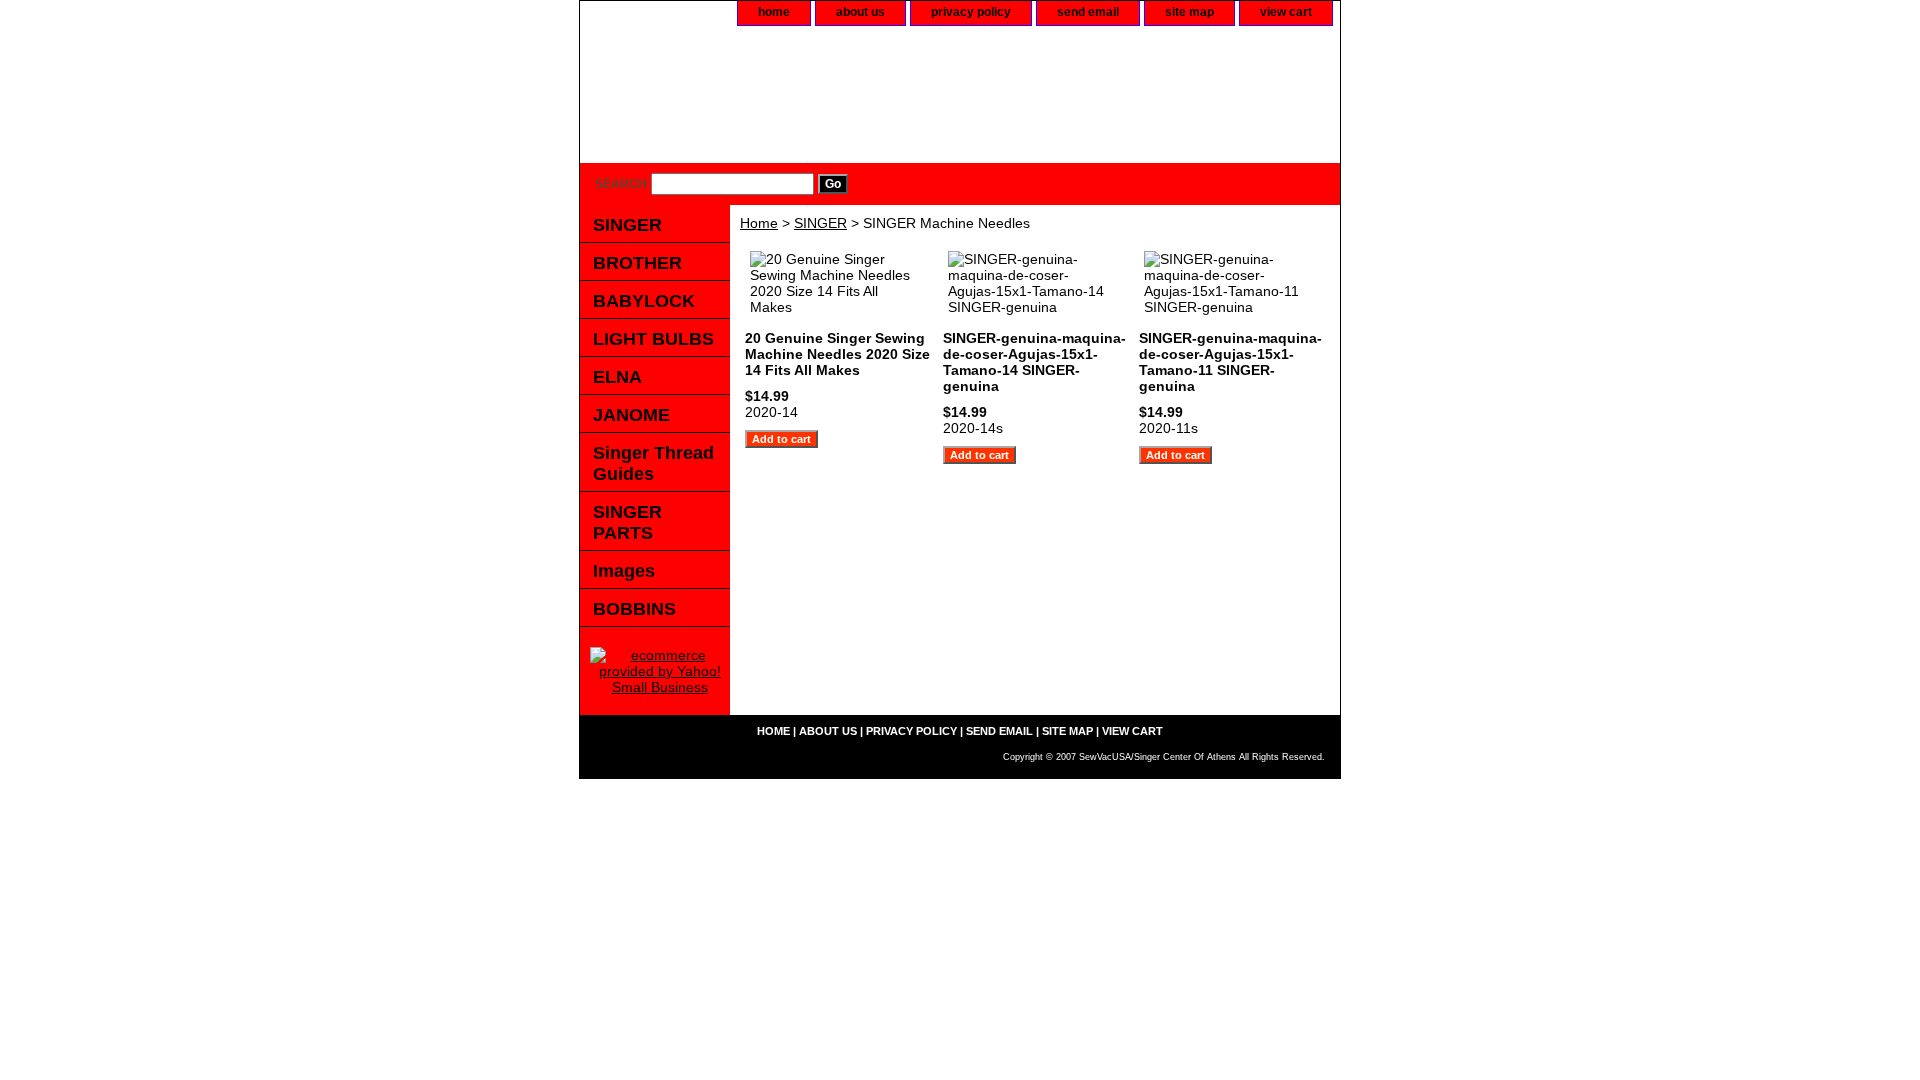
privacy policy (971, 12)
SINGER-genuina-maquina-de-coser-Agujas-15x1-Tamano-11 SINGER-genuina (1230, 362)
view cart (1286, 12)
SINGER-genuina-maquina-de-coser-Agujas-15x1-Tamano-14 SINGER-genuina (1034, 362)
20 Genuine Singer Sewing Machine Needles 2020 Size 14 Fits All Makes (837, 354)
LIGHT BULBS (653, 339)
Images (624, 571)
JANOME (631, 415)
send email (1088, 12)
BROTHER (637, 263)
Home (759, 223)
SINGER (820, 223)
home (774, 12)
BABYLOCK (644, 301)
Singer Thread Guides (653, 463)
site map (1189, 12)
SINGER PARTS (627, 522)
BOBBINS (634, 609)
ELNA (617, 377)
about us (860, 12)
